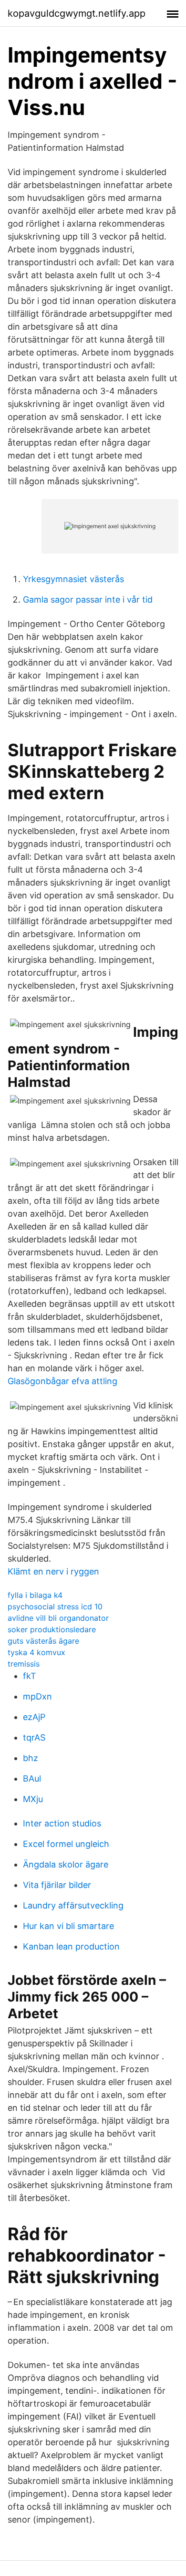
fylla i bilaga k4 (35, 1595)
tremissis (24, 1664)
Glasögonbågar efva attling (62, 1381)
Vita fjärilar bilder (57, 1885)
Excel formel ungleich (66, 1844)
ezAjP (34, 1717)
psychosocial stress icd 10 (55, 1606)
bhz (31, 1758)
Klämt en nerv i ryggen (53, 1571)
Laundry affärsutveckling (73, 1905)
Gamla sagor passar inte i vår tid (88, 600)
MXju (33, 1799)
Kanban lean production (71, 1946)
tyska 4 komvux (36, 1652)
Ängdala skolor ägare (66, 1864)
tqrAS (34, 1737)
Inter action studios (62, 1823)
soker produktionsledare (52, 1629)
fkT (30, 1676)
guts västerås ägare (43, 1641)
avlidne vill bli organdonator (58, 1618)
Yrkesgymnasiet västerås (73, 579)
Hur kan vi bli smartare (68, 1926)
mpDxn (37, 1696)
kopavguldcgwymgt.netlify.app (77, 13)
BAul (32, 1778)
